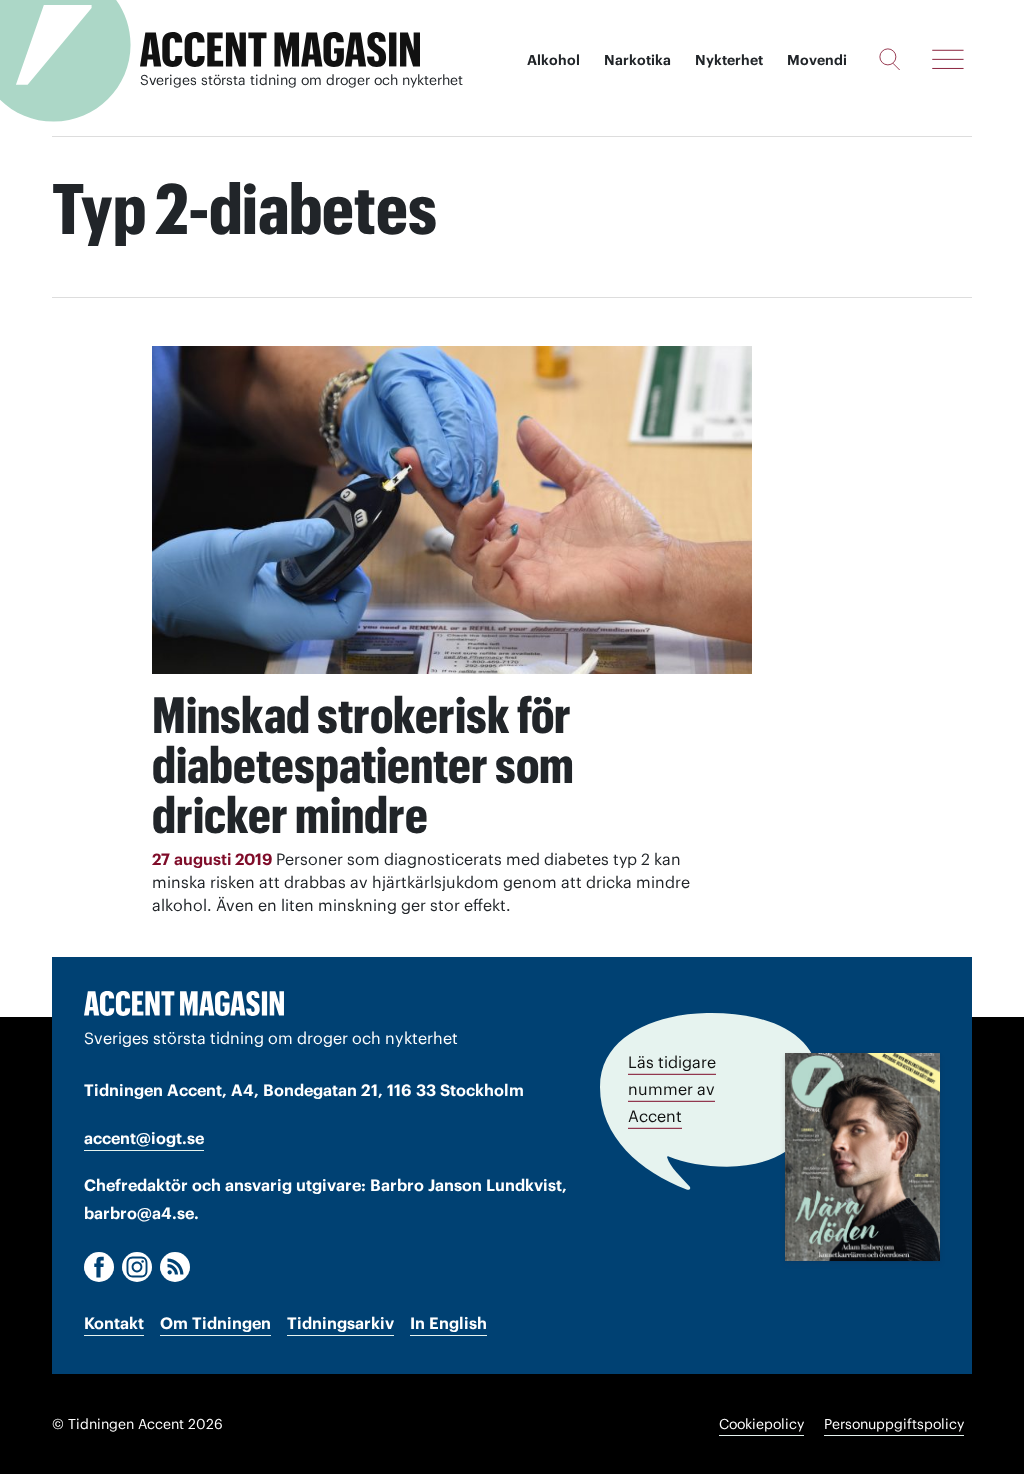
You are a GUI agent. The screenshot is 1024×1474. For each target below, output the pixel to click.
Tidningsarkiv (340, 1323)
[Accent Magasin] (280, 50)
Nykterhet (729, 60)
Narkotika (637, 60)
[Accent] (184, 1003)
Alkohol (553, 60)
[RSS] (175, 1267)
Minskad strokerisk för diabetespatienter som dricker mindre (363, 765)
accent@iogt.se (144, 1138)
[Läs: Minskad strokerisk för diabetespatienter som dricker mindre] (452, 510)
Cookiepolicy (761, 1424)
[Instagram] (137, 1267)
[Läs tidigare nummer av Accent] (862, 1157)
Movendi (817, 60)
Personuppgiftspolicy (894, 1424)
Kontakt (114, 1323)
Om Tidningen (215, 1323)
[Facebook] (99, 1267)
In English (448, 1323)
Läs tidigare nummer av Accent (672, 1089)
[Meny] (948, 59)
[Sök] (889, 59)
